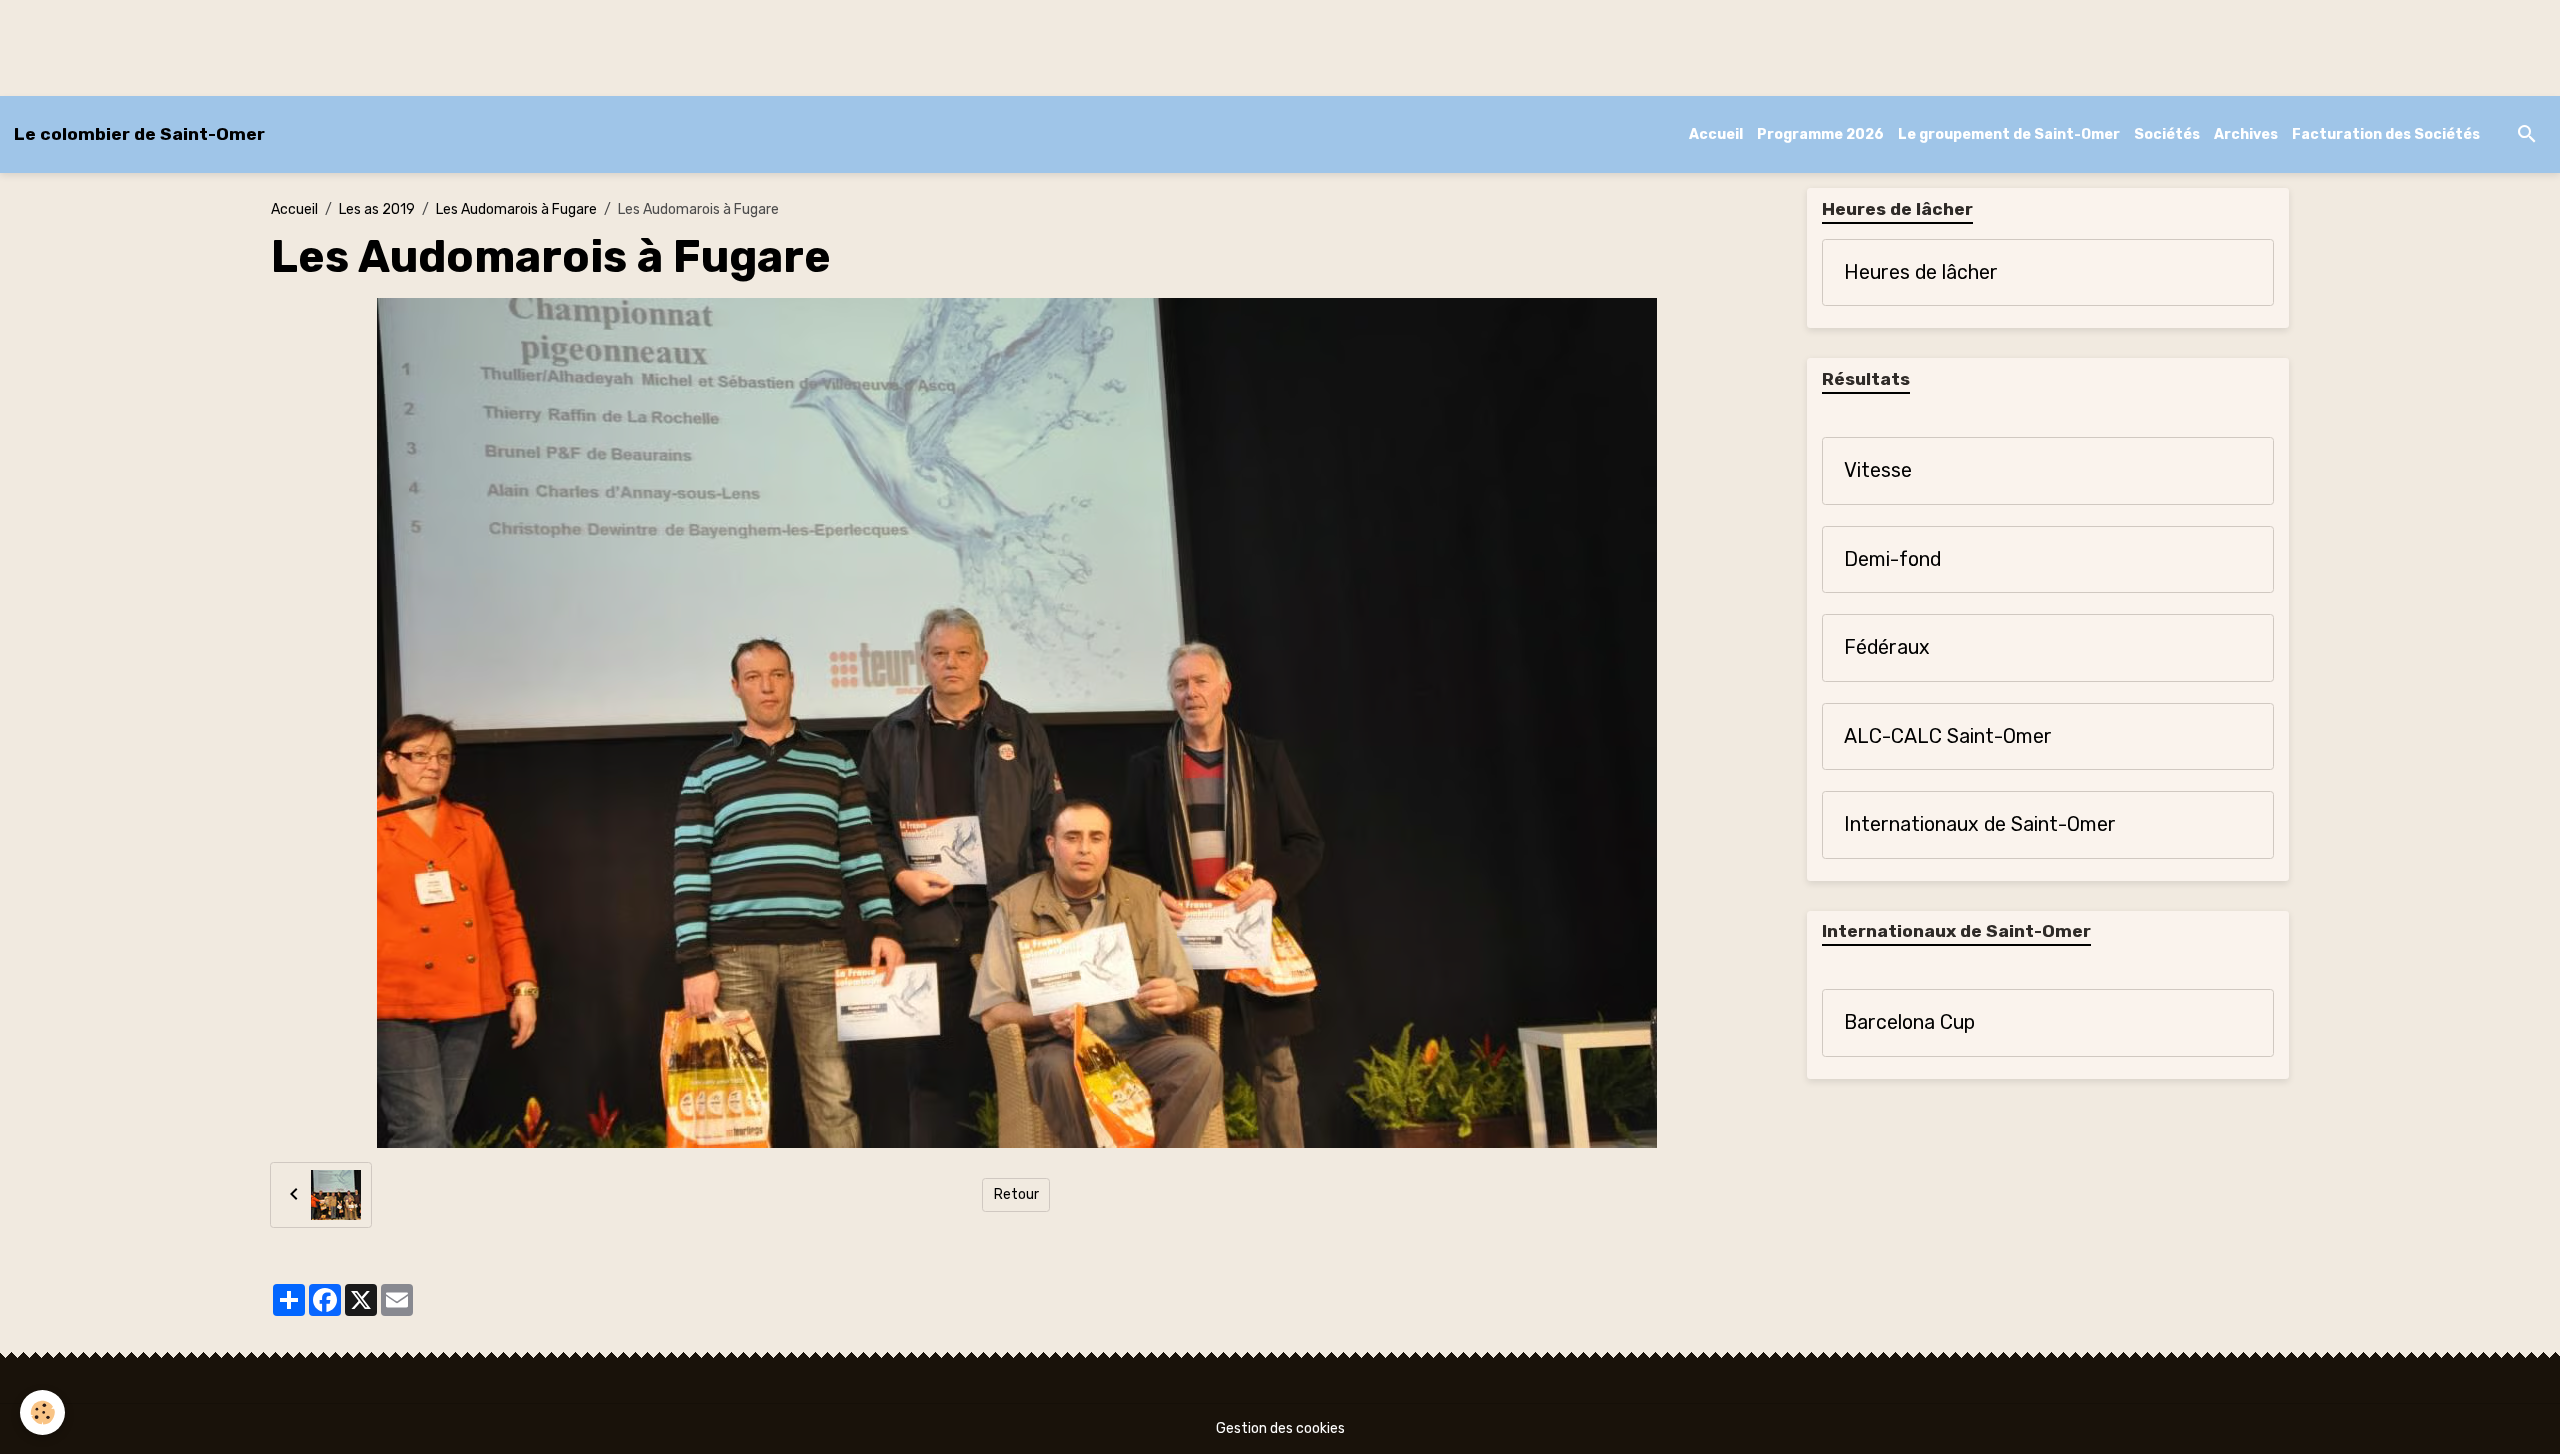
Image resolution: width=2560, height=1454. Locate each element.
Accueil (1716, 134)
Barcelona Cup (1909, 1022)
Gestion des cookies (1280, 1428)
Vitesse (1878, 470)
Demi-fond (1892, 559)
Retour (1016, 1194)
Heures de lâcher (1921, 272)
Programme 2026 (1820, 134)
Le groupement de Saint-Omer (2009, 134)
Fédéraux (1887, 647)
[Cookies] (42, 1412)
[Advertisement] (364, 45)
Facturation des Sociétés (2386, 134)
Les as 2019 (377, 209)
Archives (2246, 134)
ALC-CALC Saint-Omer (1948, 736)
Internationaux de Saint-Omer (1980, 824)
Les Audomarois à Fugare (516, 209)
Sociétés (2167, 134)
